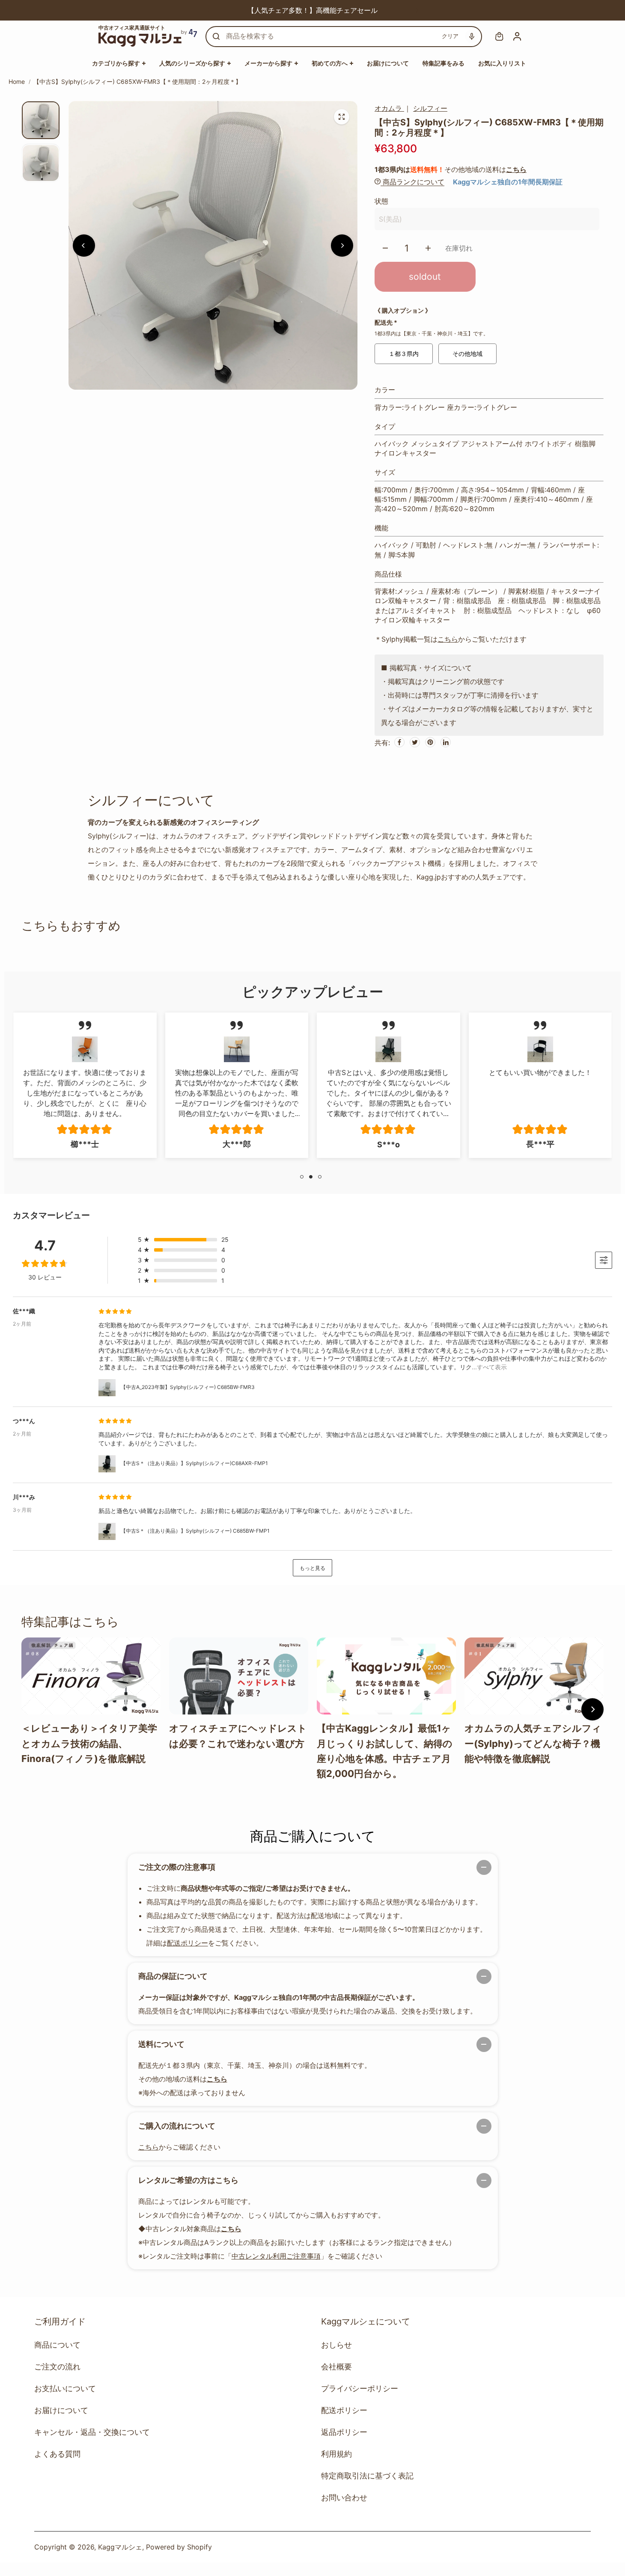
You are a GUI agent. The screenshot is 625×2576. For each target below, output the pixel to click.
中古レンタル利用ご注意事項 (276, 2256)
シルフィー (430, 108)
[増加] (428, 248)
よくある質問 (57, 2454)
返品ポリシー (344, 2432)
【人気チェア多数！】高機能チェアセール (312, 10)
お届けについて (61, 2410)
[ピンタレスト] (430, 742)
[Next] (417, 10)
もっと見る (312, 1568)
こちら (516, 169)
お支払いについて (65, 2388)
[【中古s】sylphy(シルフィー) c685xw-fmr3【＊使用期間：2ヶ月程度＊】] (342, 117)
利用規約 (336, 2454)
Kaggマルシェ (120, 2547)
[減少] (385, 248)
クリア (450, 36)
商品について (57, 2345)
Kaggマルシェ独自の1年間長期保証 (508, 182)
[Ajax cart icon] (499, 36)
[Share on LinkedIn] (446, 742)
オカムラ (389, 108)
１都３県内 (404, 354)
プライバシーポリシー (360, 2388)
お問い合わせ (344, 2498)
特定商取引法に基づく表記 (367, 2476)
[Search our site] (216, 36)
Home (17, 81)
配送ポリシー (187, 1943)
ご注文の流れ (57, 2367)
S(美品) (390, 219)
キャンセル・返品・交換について (92, 2432)
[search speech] (472, 36)
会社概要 (336, 2367)
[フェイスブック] (399, 742)
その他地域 (467, 354)
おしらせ (336, 2345)
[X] (415, 742)
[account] (517, 36)
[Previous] (208, 10)
